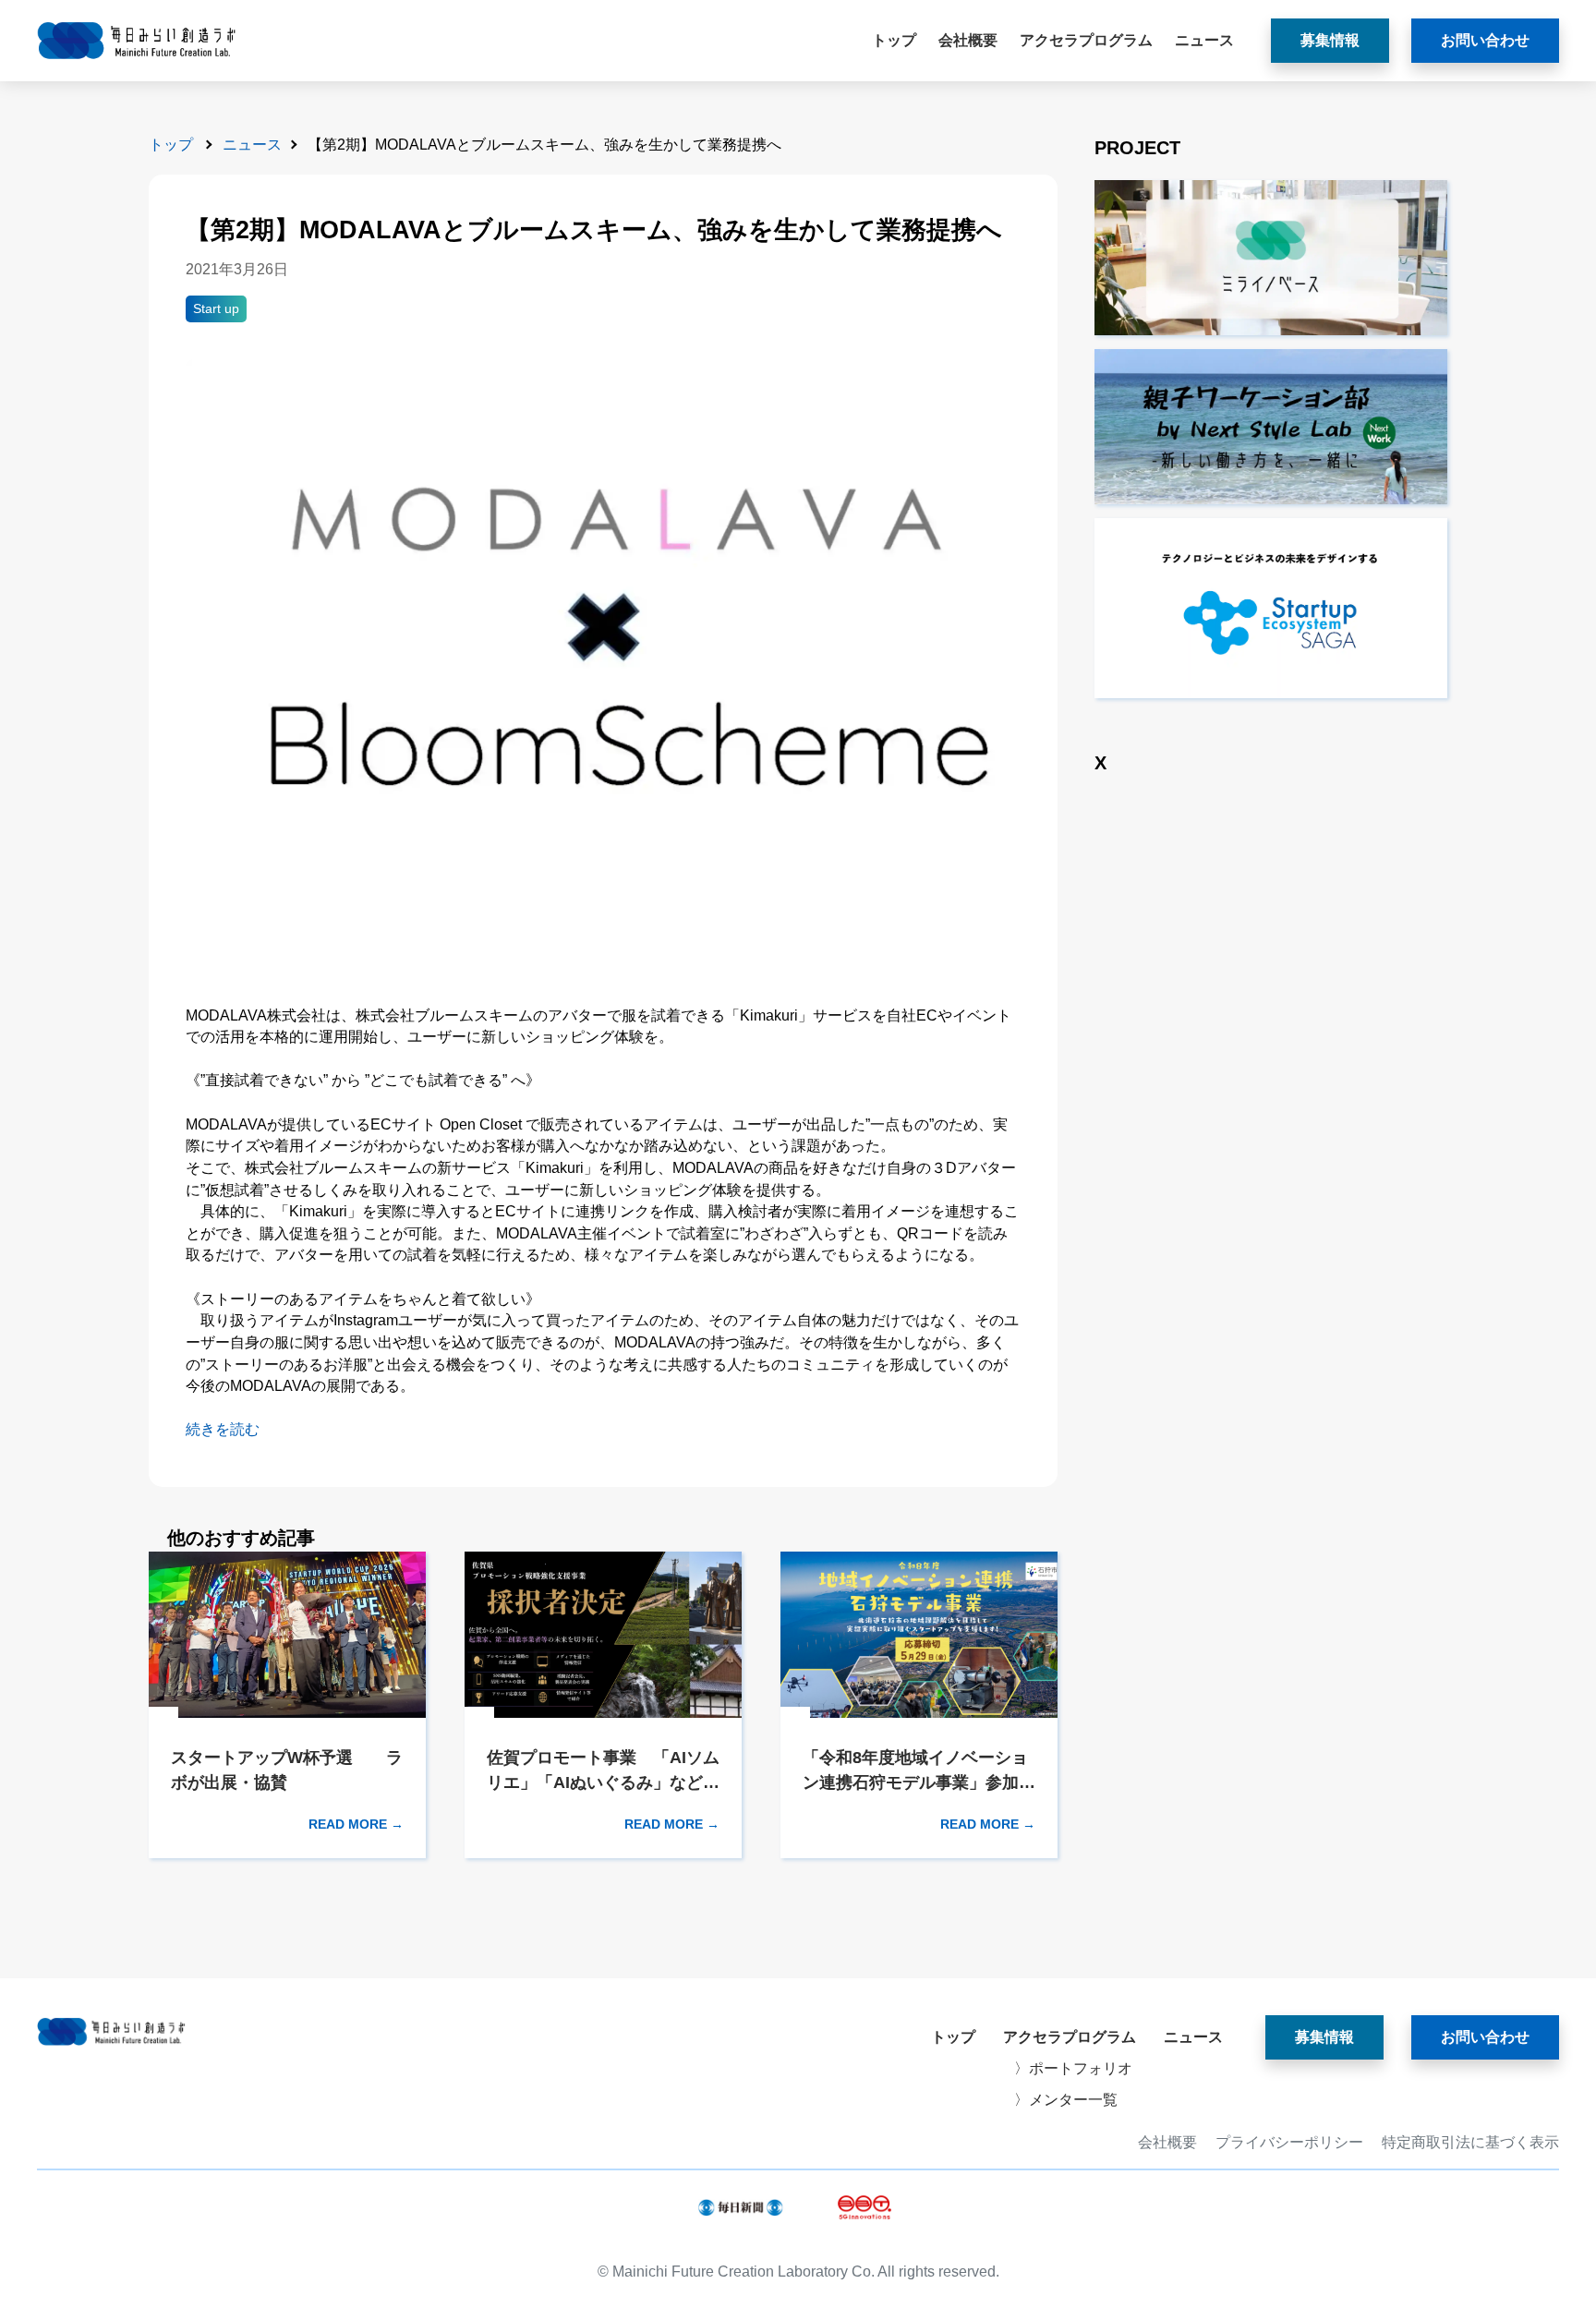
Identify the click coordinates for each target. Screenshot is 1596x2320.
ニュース (1204, 40)
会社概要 (968, 40)
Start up (216, 309)
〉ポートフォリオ (1073, 2068)
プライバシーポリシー (1289, 2143)
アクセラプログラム (1086, 40)
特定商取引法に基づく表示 (1470, 2143)
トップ (894, 40)
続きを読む (223, 1429)
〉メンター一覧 (1066, 2100)
